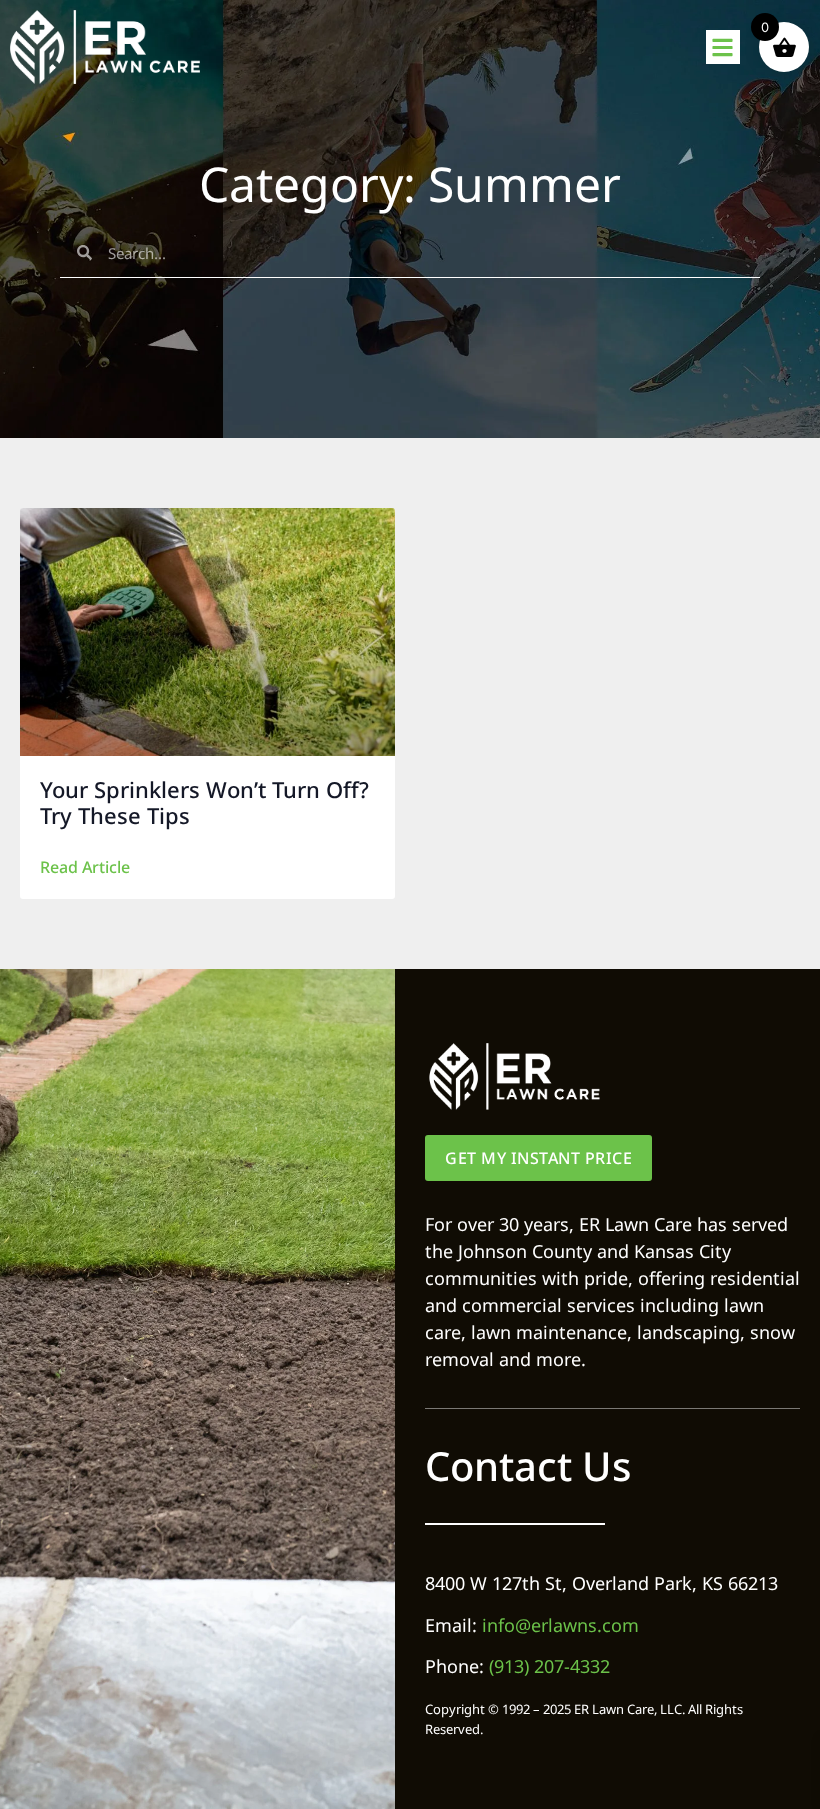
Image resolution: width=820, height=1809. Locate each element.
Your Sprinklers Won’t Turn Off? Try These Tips (204, 802)
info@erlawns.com (560, 1625)
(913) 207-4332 (549, 1666)
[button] (723, 47)
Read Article (85, 867)
